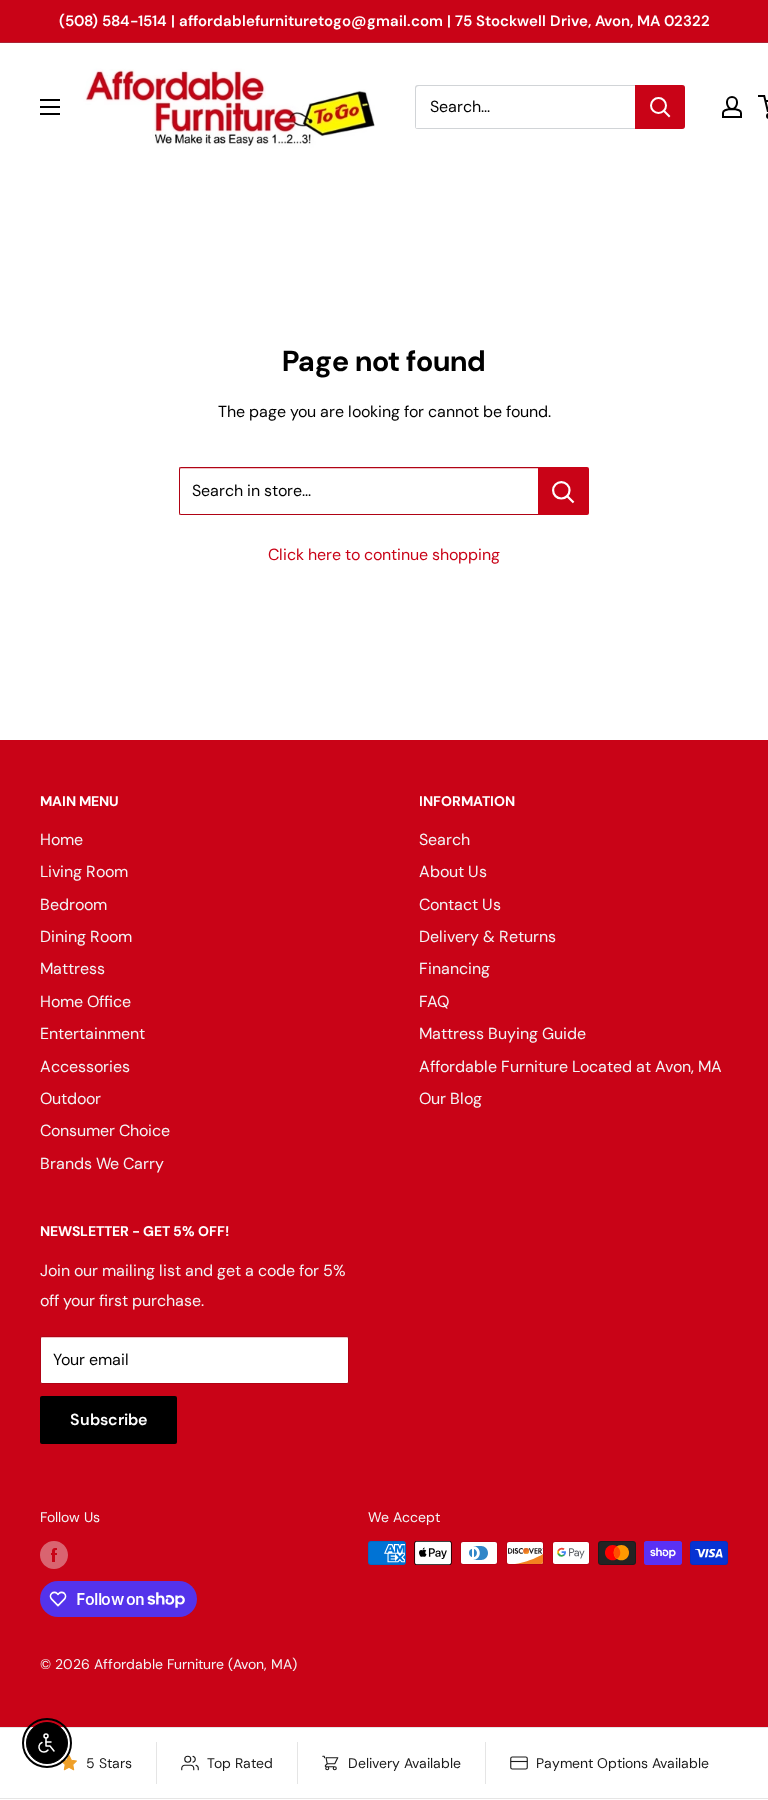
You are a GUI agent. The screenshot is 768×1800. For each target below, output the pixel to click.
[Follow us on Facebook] (54, 1555)
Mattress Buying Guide (502, 1033)
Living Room (84, 871)
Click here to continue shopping (384, 554)
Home (61, 839)
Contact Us (460, 904)
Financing (454, 968)
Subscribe (108, 1419)
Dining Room (86, 936)
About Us (453, 871)
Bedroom (73, 904)
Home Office (85, 1001)
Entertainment (92, 1033)
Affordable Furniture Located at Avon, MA (570, 1066)
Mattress (72, 968)
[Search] (660, 107)
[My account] (732, 107)
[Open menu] (50, 107)
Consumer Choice (105, 1130)
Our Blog (450, 1098)
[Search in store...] (563, 491)
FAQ (434, 1001)
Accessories (85, 1066)
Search (444, 839)
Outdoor (70, 1098)
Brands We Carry (102, 1163)
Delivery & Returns (487, 936)
